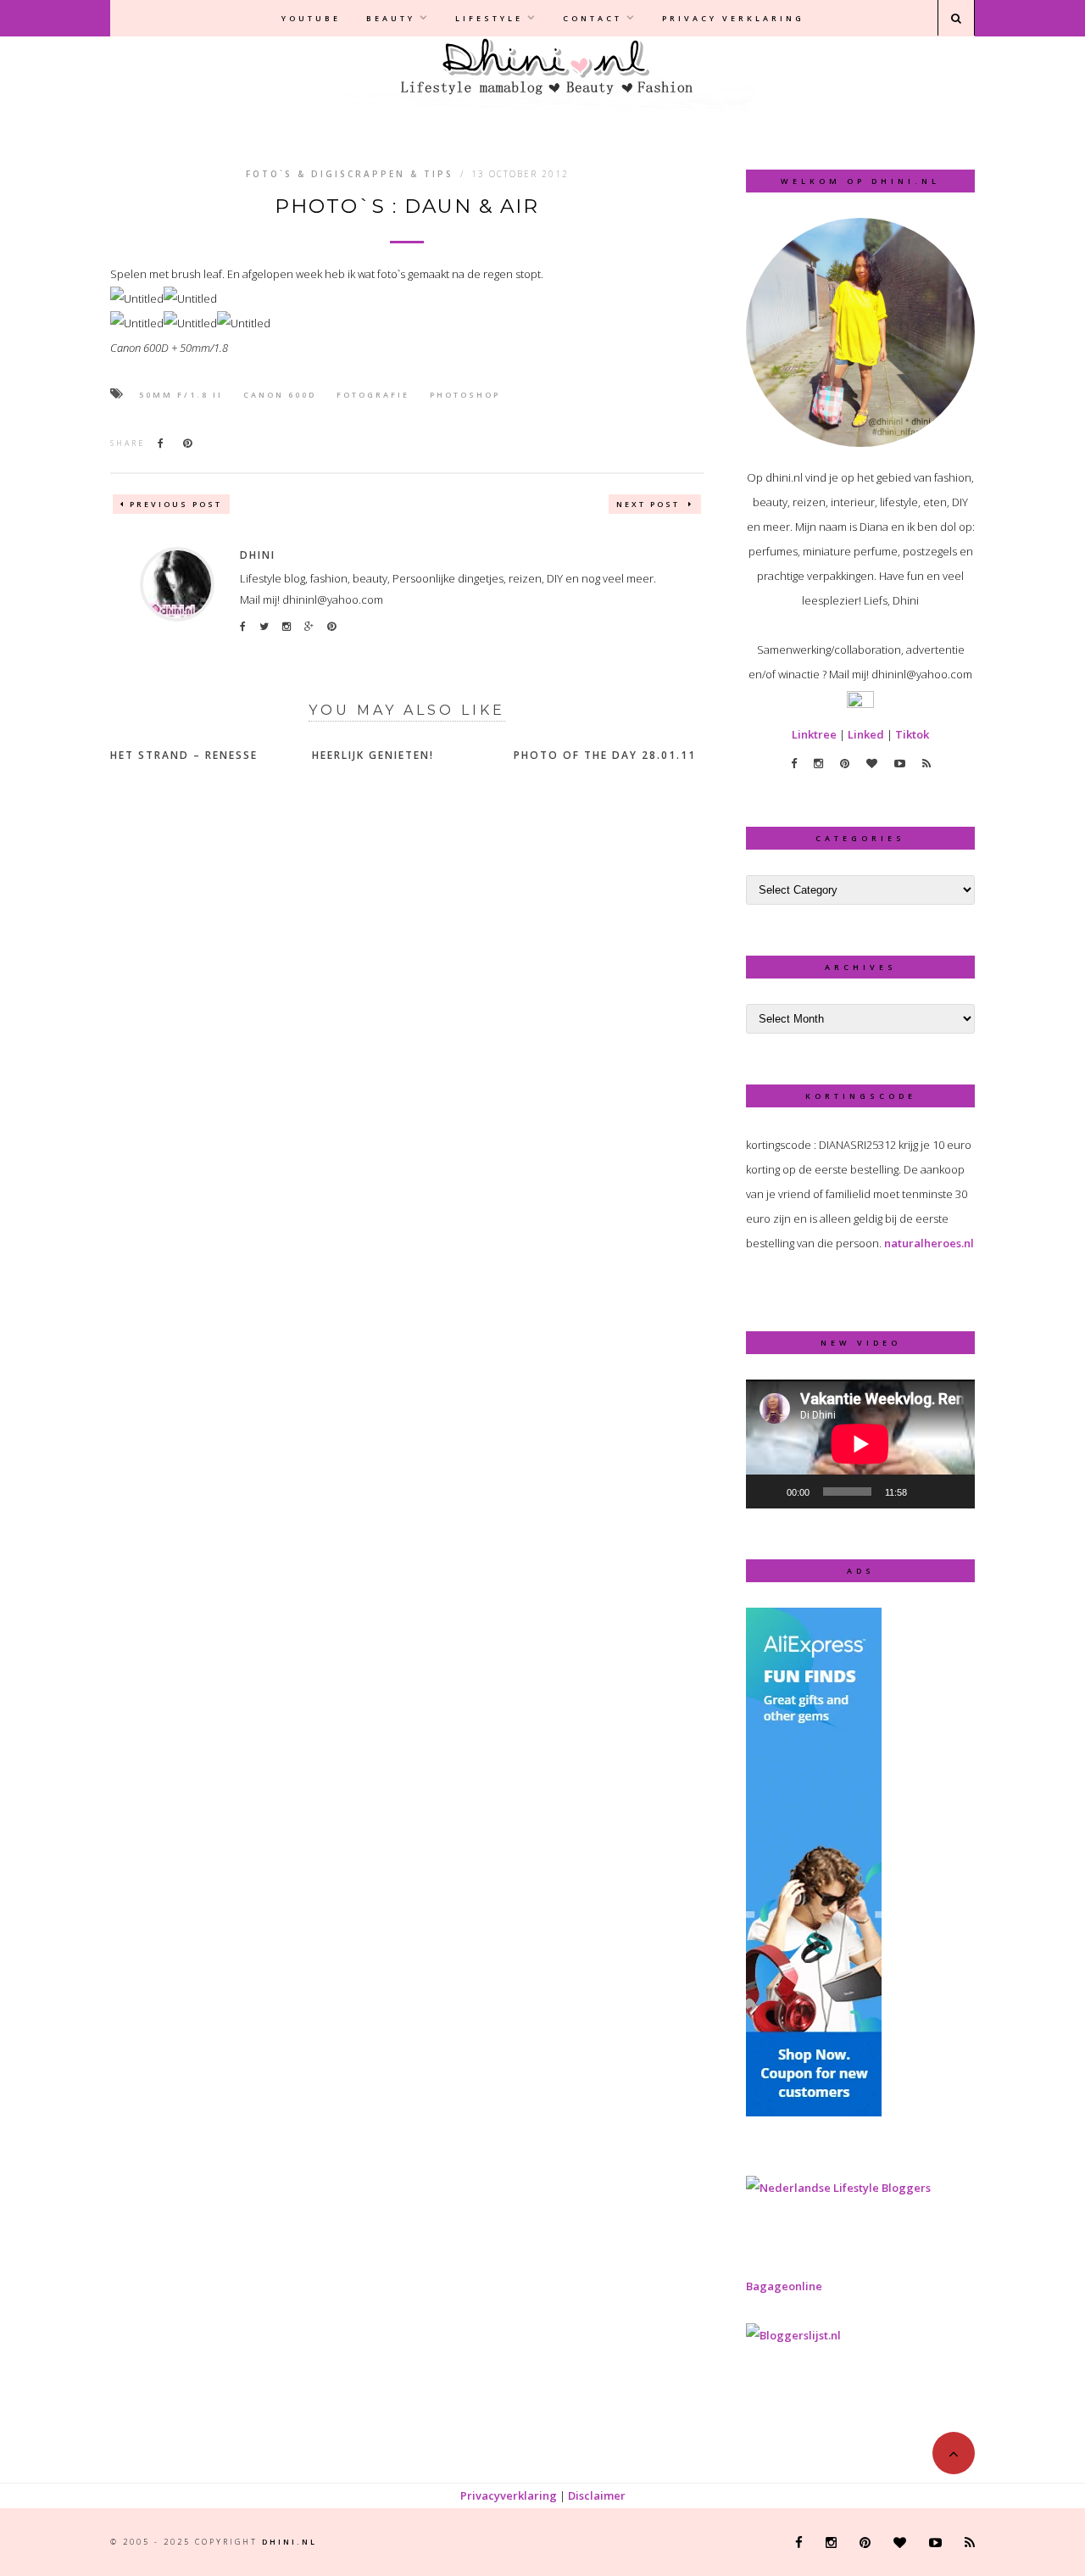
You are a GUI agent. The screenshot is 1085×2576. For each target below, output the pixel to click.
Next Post (650, 504)
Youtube (311, 18)
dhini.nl (289, 2542)
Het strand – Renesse (184, 755)
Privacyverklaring (509, 2495)
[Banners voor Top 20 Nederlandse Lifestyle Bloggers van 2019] (838, 2188)
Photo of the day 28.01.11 (605, 755)
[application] (860, 1444)
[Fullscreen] (953, 1492)
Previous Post (176, 504)
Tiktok (912, 734)
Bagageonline (784, 2286)
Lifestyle (489, 18)
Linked (866, 734)
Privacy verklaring (733, 18)
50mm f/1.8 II (181, 395)
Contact (593, 18)
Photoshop (465, 395)
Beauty (391, 18)
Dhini (258, 555)
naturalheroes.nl (929, 1243)
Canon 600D (280, 395)
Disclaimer (597, 2495)
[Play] (768, 1492)
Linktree (814, 734)
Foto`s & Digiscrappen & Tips (350, 174)
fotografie (373, 395)
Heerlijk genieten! (373, 755)
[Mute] (926, 1492)
